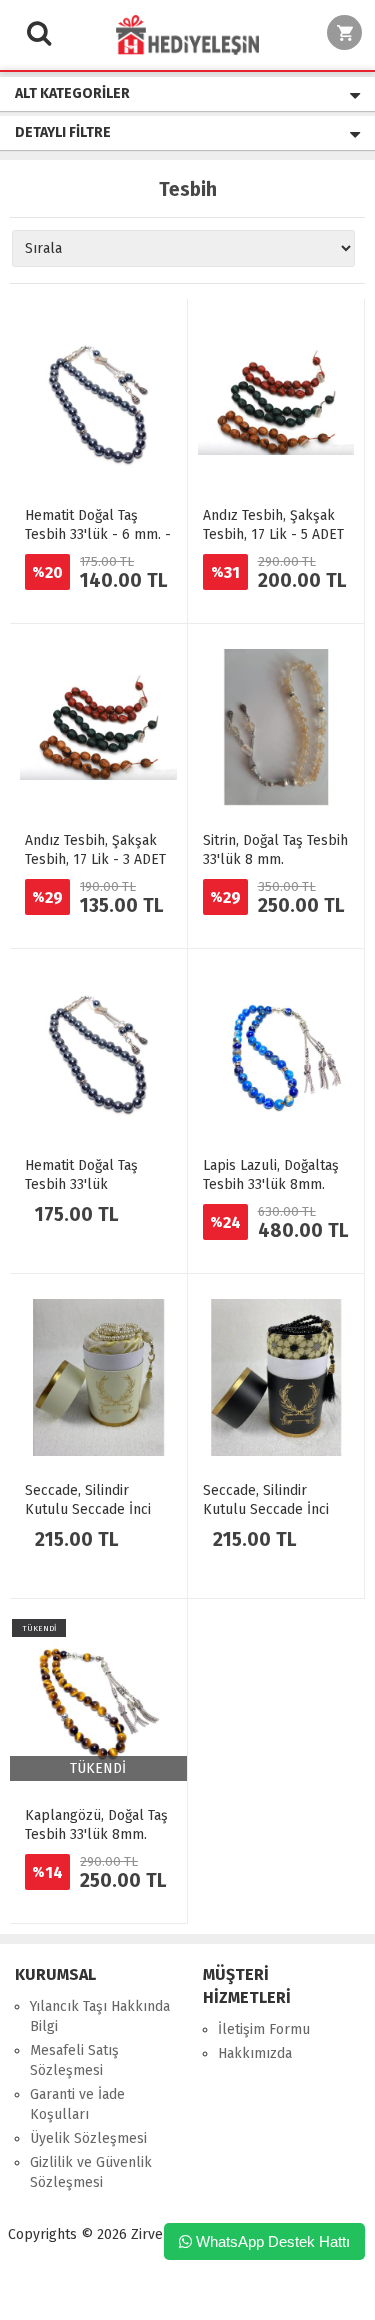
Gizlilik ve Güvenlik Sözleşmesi (91, 2172)
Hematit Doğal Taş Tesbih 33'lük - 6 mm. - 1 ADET (98, 534)
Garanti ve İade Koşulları (77, 2104)
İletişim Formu (264, 2029)
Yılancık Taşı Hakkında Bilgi (100, 2016)
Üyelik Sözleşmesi (88, 2138)
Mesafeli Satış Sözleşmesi (74, 2060)
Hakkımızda (255, 2053)
